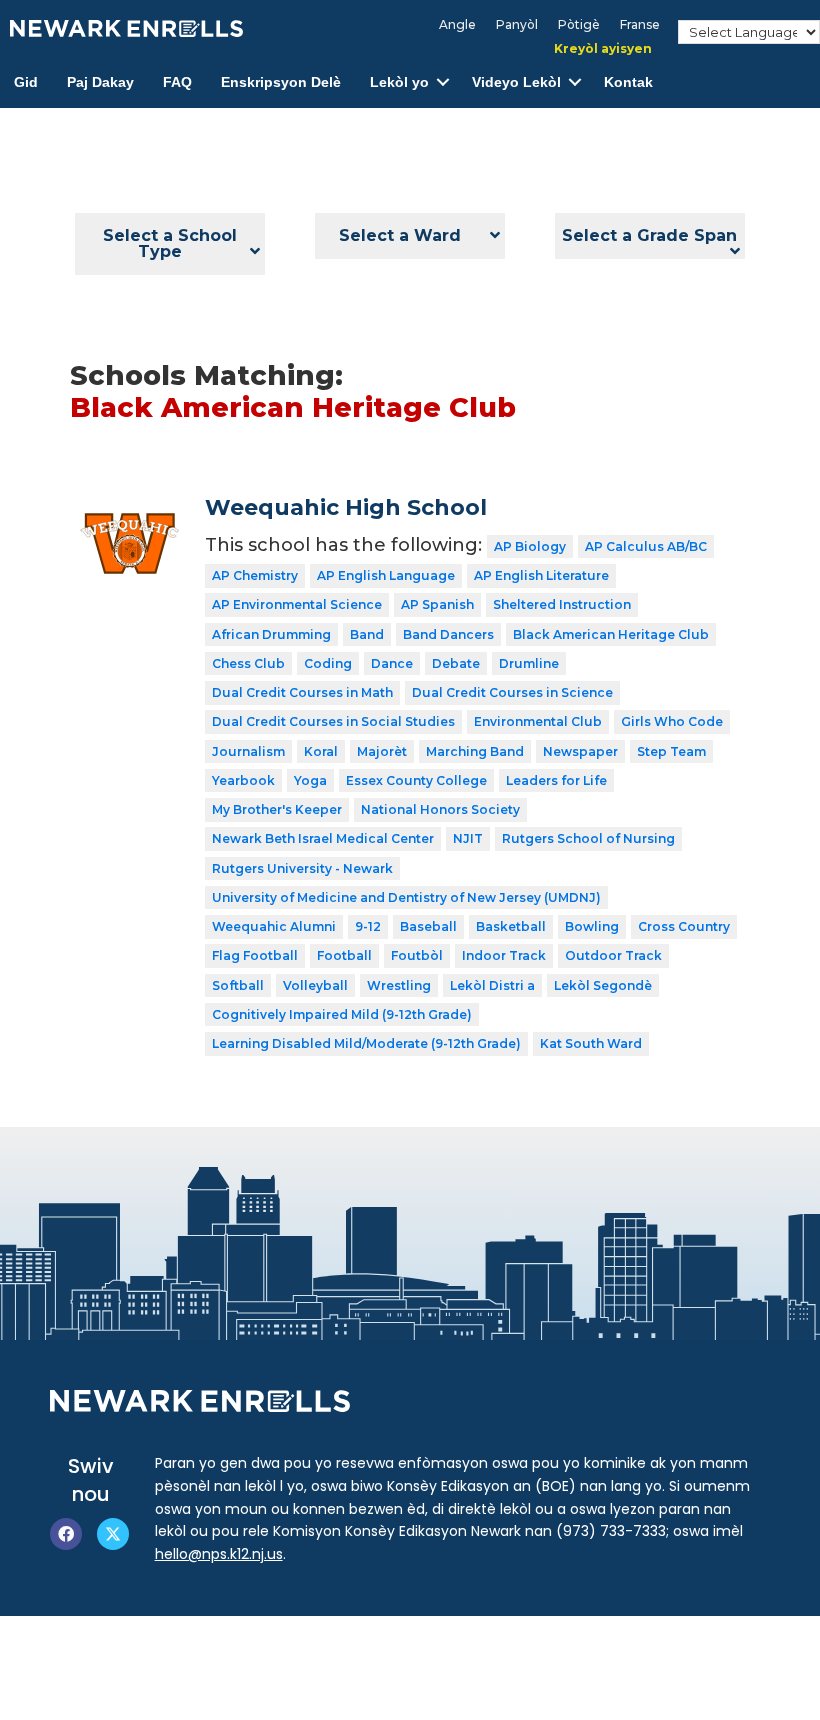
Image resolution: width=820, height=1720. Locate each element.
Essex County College (416, 780)
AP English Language (386, 575)
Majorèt (382, 751)
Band (367, 634)
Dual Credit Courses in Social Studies (333, 721)
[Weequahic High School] (129, 509)
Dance (392, 663)
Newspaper (580, 751)
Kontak (628, 82)
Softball (238, 985)
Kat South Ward (591, 1043)
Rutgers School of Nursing (588, 838)
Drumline (529, 663)
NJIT (468, 838)
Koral (321, 751)
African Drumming (271, 634)
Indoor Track (504, 955)
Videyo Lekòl (516, 82)
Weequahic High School (346, 507)
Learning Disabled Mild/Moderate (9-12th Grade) (366, 1043)
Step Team (671, 751)
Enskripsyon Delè (281, 82)
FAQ (177, 82)
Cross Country (684, 926)
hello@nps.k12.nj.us (219, 1554)
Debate (456, 663)
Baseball (428, 926)
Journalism (248, 751)
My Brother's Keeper (277, 809)
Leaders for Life (556, 780)
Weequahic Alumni (274, 926)
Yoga (310, 780)
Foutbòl (417, 955)
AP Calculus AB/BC (646, 546)
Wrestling (399, 985)
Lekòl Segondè (603, 985)
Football (344, 955)
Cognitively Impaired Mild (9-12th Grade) (342, 1014)
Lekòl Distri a (492, 985)
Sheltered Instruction (562, 604)
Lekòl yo (399, 82)
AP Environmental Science (297, 604)
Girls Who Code (672, 721)
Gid (26, 82)
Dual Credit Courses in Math (302, 692)
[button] (443, 82)
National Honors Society (440, 809)
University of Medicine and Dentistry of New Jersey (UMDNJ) (406, 897)
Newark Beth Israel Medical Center (323, 838)
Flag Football (255, 955)
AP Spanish (437, 604)
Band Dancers (448, 634)
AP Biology (530, 546)
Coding (328, 663)
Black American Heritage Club (611, 634)
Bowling (592, 926)
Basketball (511, 926)
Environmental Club (538, 721)
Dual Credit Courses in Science (512, 692)
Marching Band (475, 751)
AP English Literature (541, 575)
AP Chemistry (255, 575)
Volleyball (315, 985)
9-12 (368, 926)
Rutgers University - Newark (302, 868)
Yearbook (243, 780)
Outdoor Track (613, 955)
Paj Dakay (100, 82)
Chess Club (248, 663)
